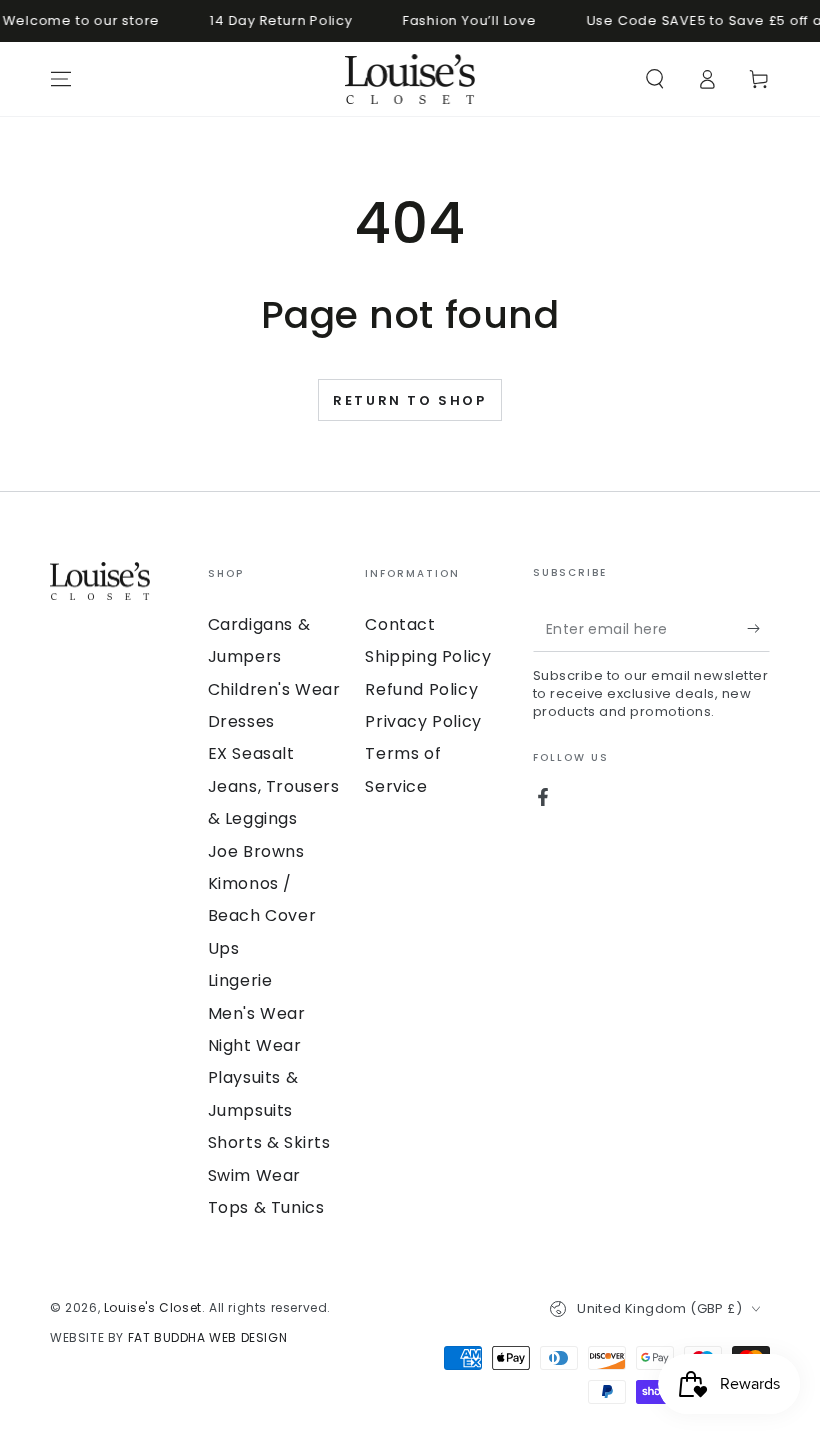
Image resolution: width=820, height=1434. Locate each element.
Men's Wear (257, 1013)
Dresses (241, 721)
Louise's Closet (153, 1307)
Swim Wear (254, 1175)
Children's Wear (274, 689)
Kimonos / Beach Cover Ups (262, 916)
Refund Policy (421, 689)
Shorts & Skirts (269, 1142)
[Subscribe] (758, 629)
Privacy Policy (423, 721)
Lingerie (240, 980)
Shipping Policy (428, 656)
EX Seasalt (251, 753)
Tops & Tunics (266, 1207)
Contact (400, 624)
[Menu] (61, 79)
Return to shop (409, 400)
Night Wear (255, 1045)
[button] (655, 79)
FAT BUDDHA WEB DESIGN (208, 1337)
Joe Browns (256, 851)
